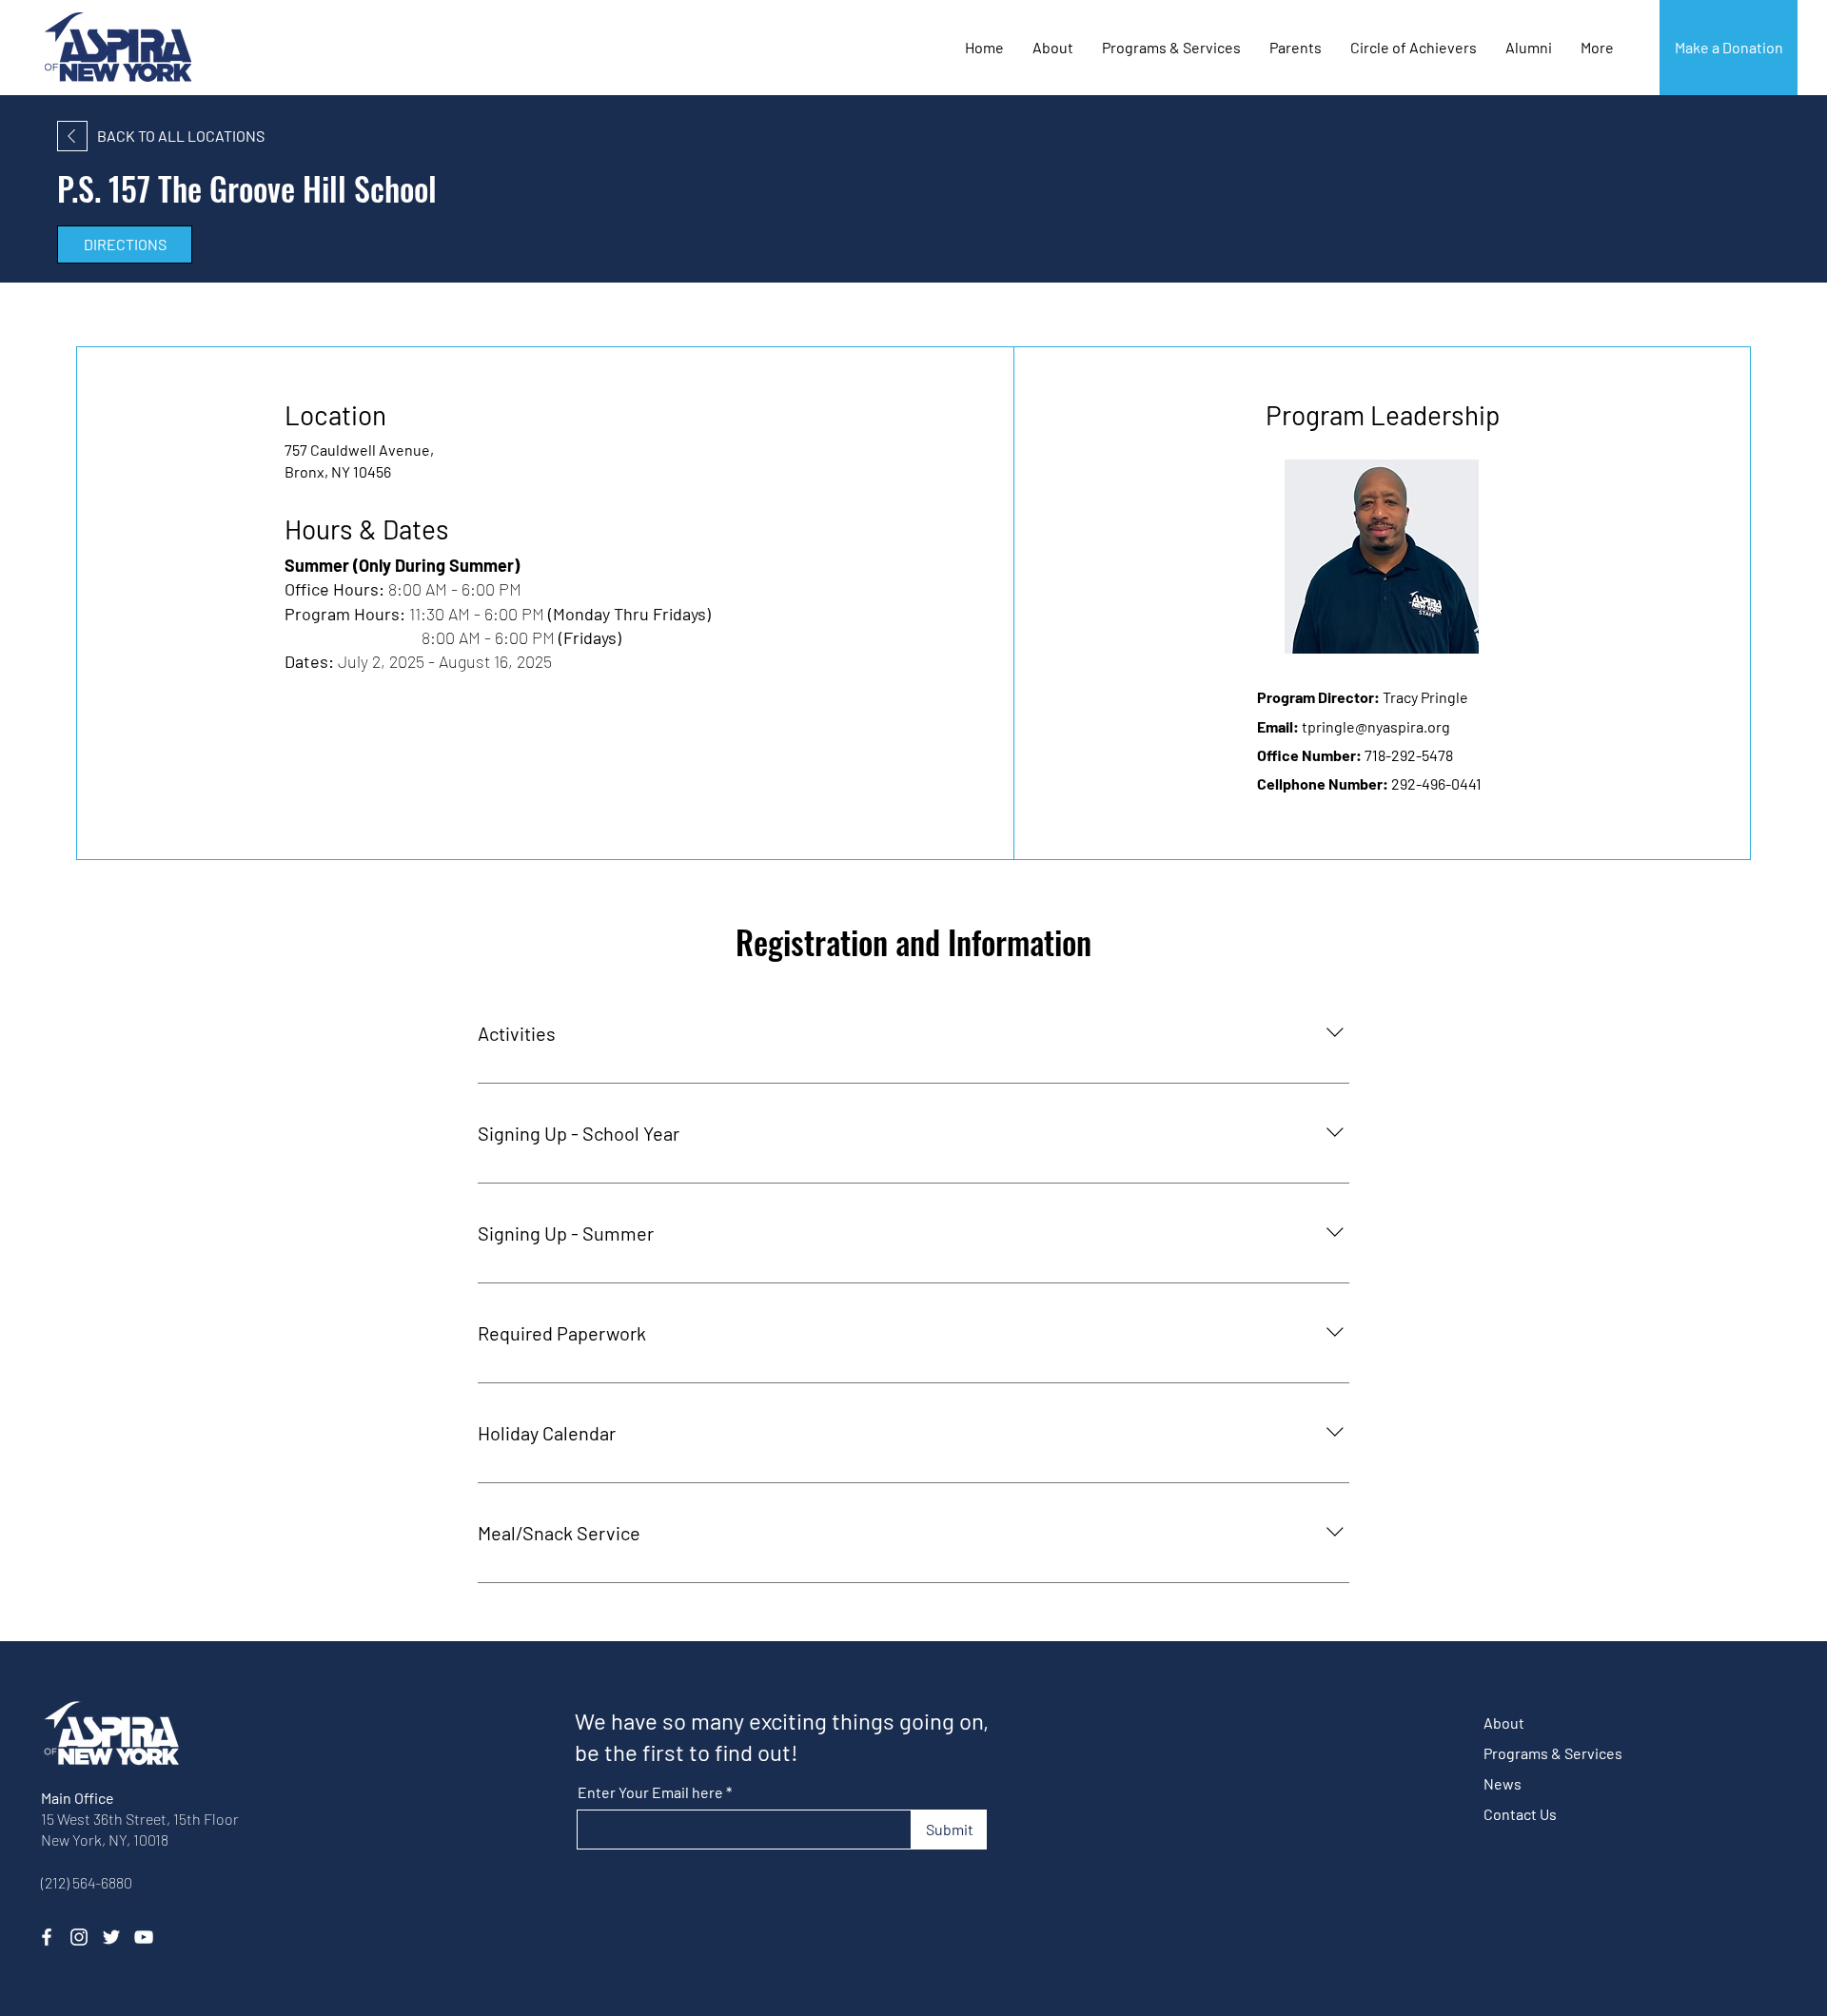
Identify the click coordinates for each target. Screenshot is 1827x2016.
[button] (1414, 48)
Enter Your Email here (650, 1792)
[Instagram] (79, 1937)
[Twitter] (111, 1937)
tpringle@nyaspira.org (1376, 726)
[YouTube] (144, 1937)
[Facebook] (47, 1937)
